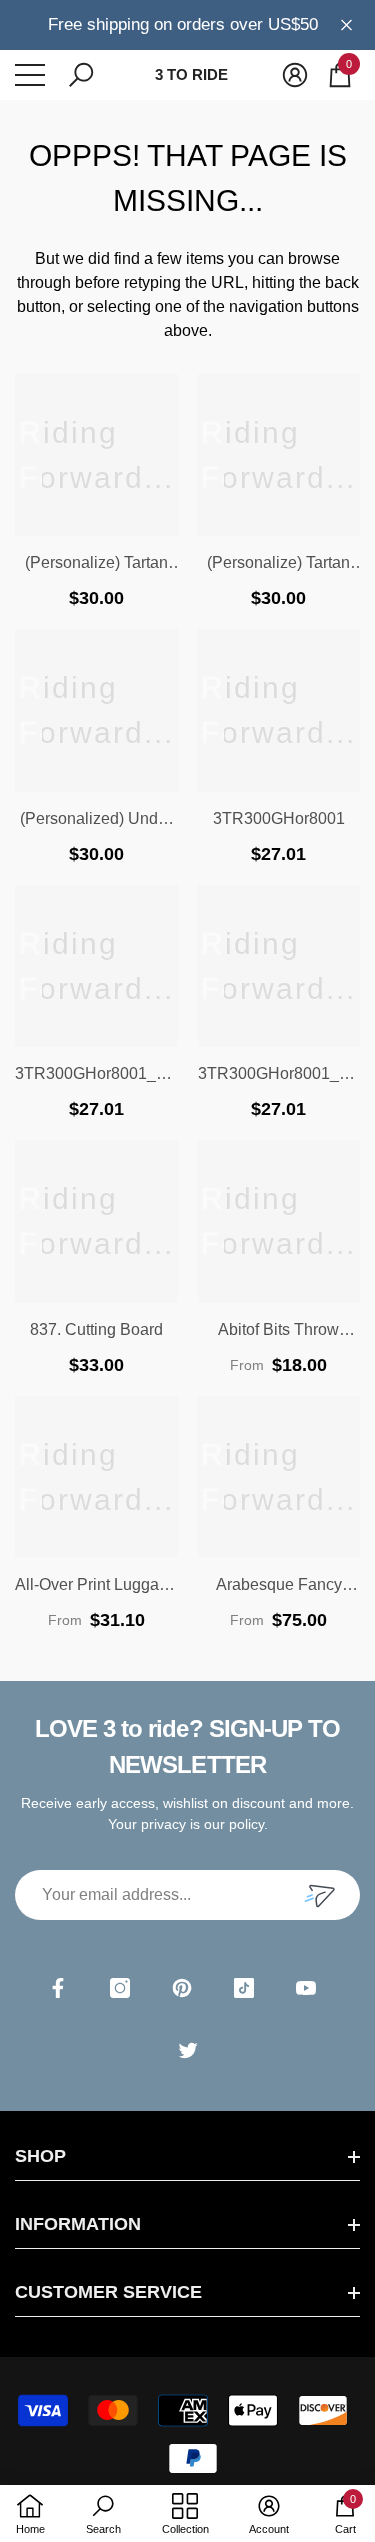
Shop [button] (40, 2156)
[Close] (346, 24)
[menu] (30, 75)
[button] (81, 75)
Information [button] (78, 2224)
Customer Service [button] (108, 2292)
